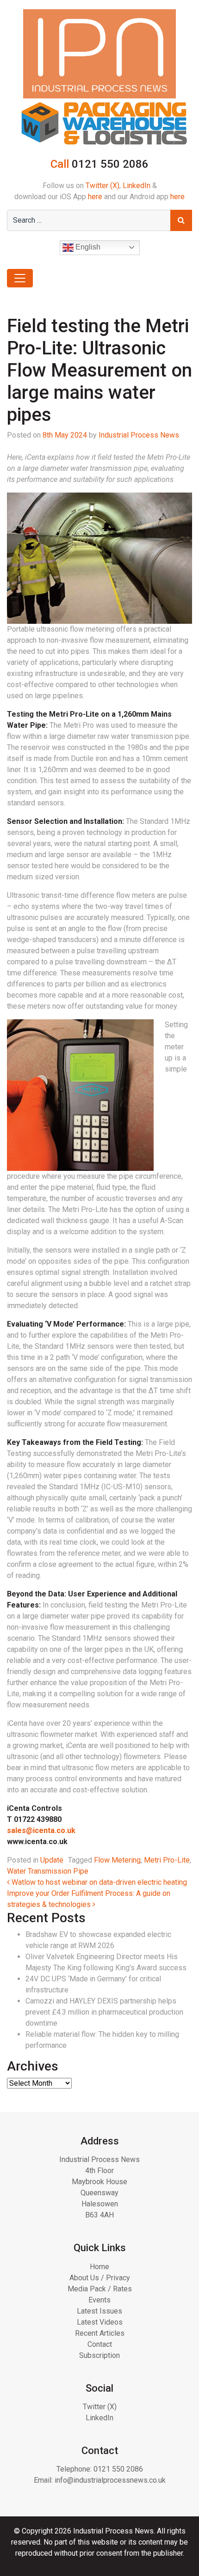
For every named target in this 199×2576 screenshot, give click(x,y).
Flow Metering (117, 1860)
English (87, 247)
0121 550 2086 (118, 2469)
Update (52, 1860)
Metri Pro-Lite (167, 1860)
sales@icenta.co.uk (41, 1830)
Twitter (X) (103, 186)
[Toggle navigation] (20, 278)
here (95, 197)
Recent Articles (100, 2333)
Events (99, 2300)
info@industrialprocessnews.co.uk (110, 2480)
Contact (100, 2344)
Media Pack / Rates (100, 2289)
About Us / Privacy (100, 2278)
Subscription (99, 2355)
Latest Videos (100, 2322)
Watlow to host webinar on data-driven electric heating (98, 1882)
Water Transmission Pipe (48, 1871)
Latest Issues (99, 2311)
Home (99, 2267)
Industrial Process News (139, 435)
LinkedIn (137, 186)
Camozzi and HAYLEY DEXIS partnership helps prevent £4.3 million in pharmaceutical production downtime (104, 2012)
